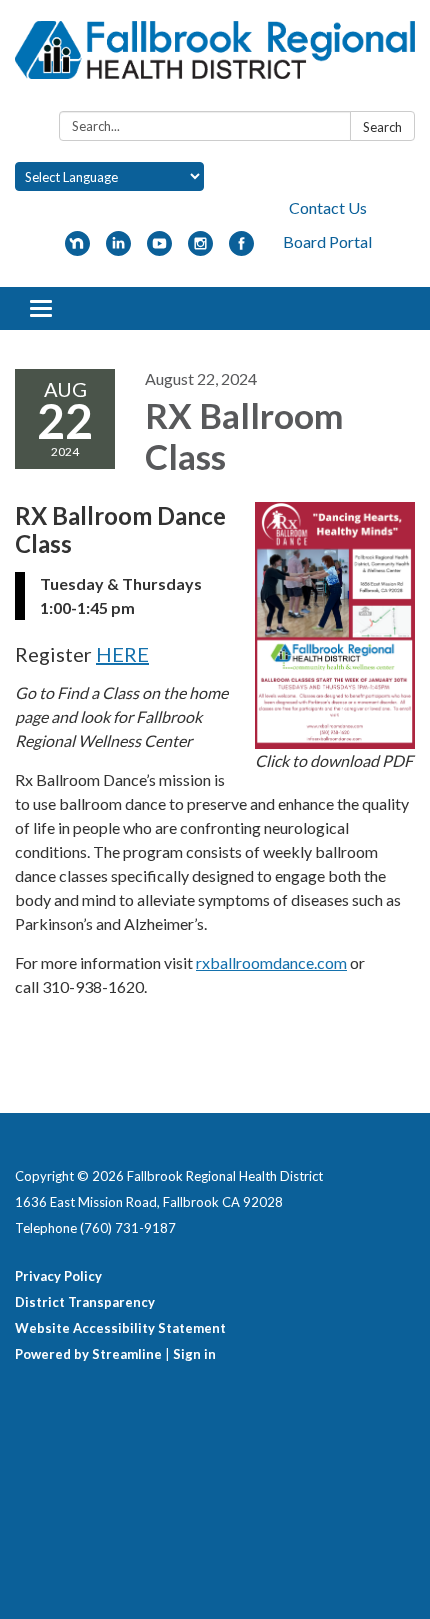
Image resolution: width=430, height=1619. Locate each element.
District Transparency (85, 1302)
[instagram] (200, 249)
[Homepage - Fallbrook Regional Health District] (215, 59)
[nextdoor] (77, 249)
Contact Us (328, 207)
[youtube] (159, 249)
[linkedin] (118, 249)
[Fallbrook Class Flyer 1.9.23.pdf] (335, 625)
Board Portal (327, 241)
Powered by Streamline (88, 1354)
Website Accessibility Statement (120, 1328)
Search (382, 127)
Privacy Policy (58, 1276)
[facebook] (241, 249)
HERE (122, 654)
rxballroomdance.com (271, 962)
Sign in (194, 1354)
